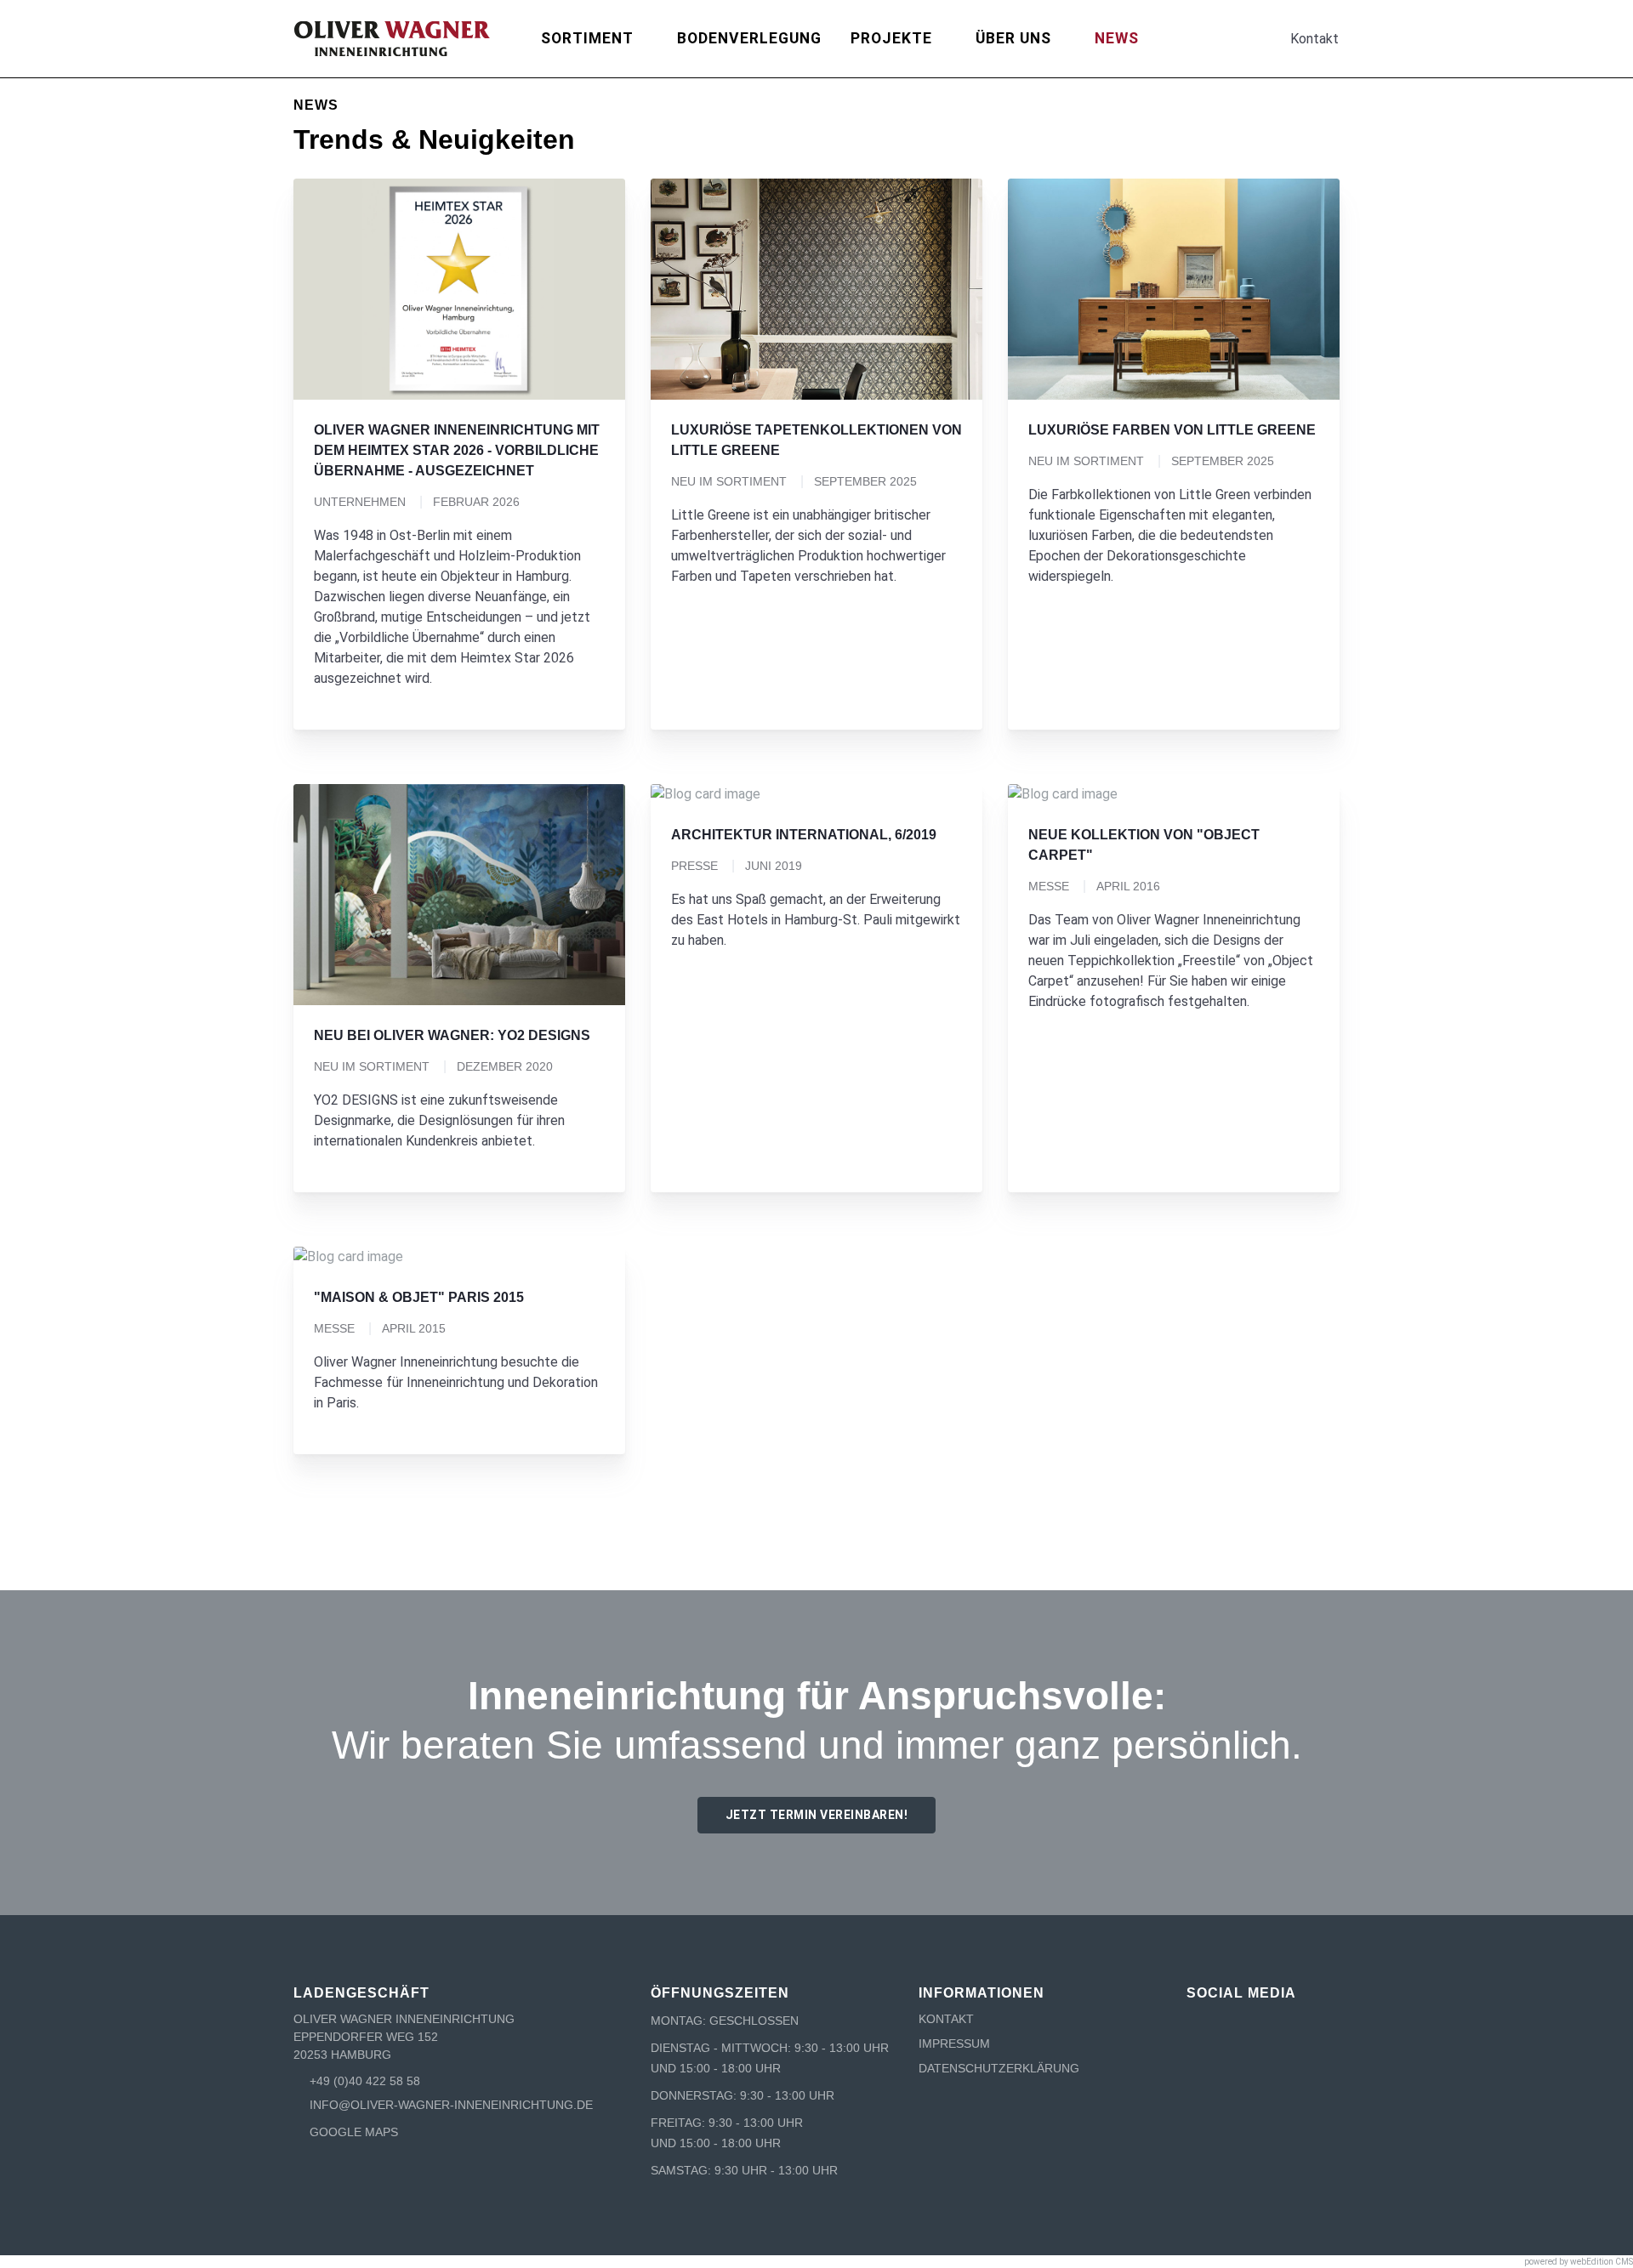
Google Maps (354, 2132)
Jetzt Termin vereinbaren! (817, 1815)
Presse (694, 866)
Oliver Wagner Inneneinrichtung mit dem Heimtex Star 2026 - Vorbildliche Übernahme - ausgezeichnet (457, 450)
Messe (1049, 886)
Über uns (1013, 38)
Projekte (891, 38)
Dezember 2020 (505, 1066)
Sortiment (587, 38)
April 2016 (1128, 886)
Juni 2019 (774, 866)
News (1117, 38)
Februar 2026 (476, 502)
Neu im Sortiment (729, 481)
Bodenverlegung (749, 38)
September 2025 (865, 481)
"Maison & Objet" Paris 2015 (419, 1297)
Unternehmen (360, 502)
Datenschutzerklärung (999, 2068)
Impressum (954, 2043)
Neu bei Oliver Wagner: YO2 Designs (452, 1035)
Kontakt (946, 2019)
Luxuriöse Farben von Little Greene (1172, 430)
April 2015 (414, 1328)
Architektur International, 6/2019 (804, 835)
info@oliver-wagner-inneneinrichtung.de (451, 2105)
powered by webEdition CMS (1579, 2262)
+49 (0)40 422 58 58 (365, 2081)
